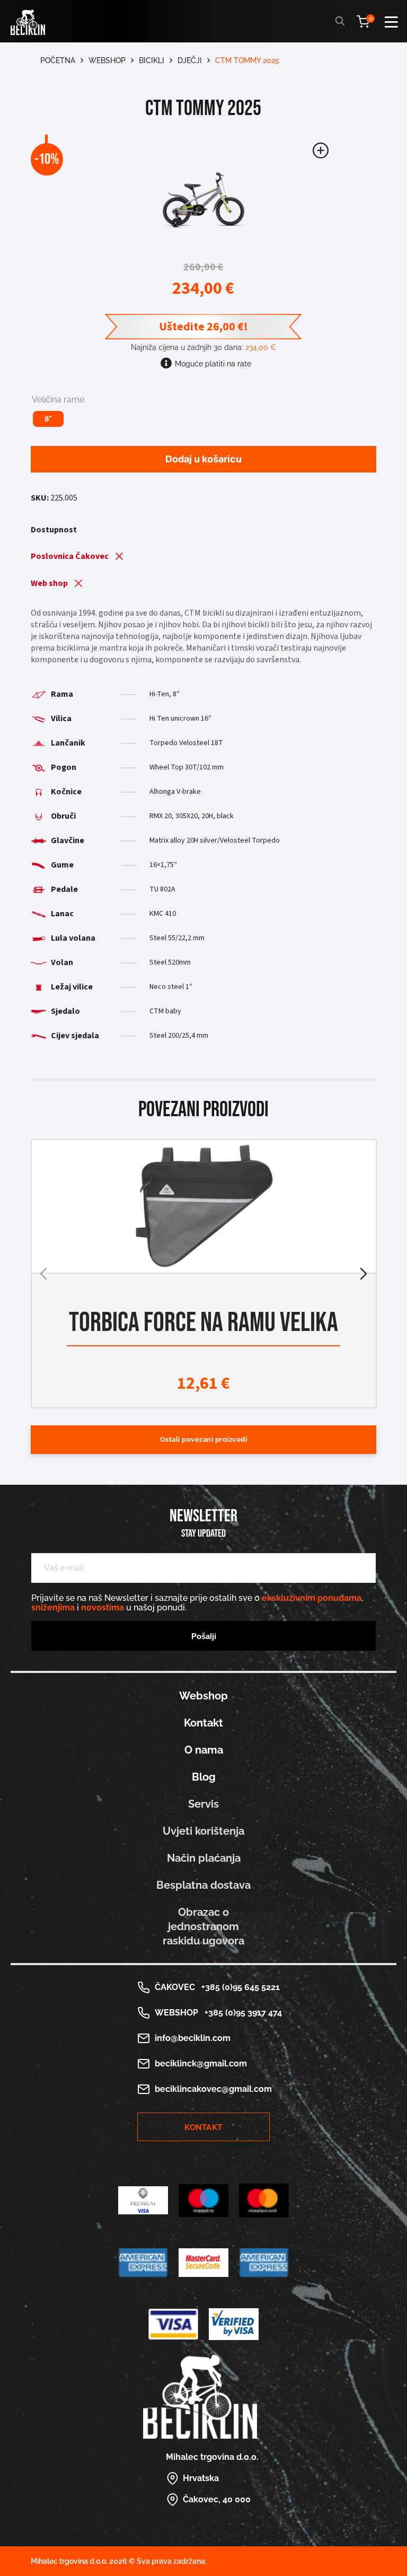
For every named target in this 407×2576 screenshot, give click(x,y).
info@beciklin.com (193, 2038)
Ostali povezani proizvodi (204, 1439)
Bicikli (152, 60)
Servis (203, 1804)
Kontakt (203, 1723)
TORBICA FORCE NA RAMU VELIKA (203, 1322)
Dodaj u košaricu (203, 459)
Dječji (190, 60)
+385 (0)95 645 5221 (238, 1987)
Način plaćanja (204, 1858)
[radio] (48, 419)
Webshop (107, 60)
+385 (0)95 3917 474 (241, 2013)
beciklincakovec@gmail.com (213, 2089)
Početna (58, 60)
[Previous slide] (43, 1274)
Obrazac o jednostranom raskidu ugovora (203, 1926)
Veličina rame (58, 400)
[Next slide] (364, 1274)
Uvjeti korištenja (203, 1831)
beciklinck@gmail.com (201, 2064)
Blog (204, 1777)
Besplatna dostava (203, 1885)
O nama (204, 1750)
